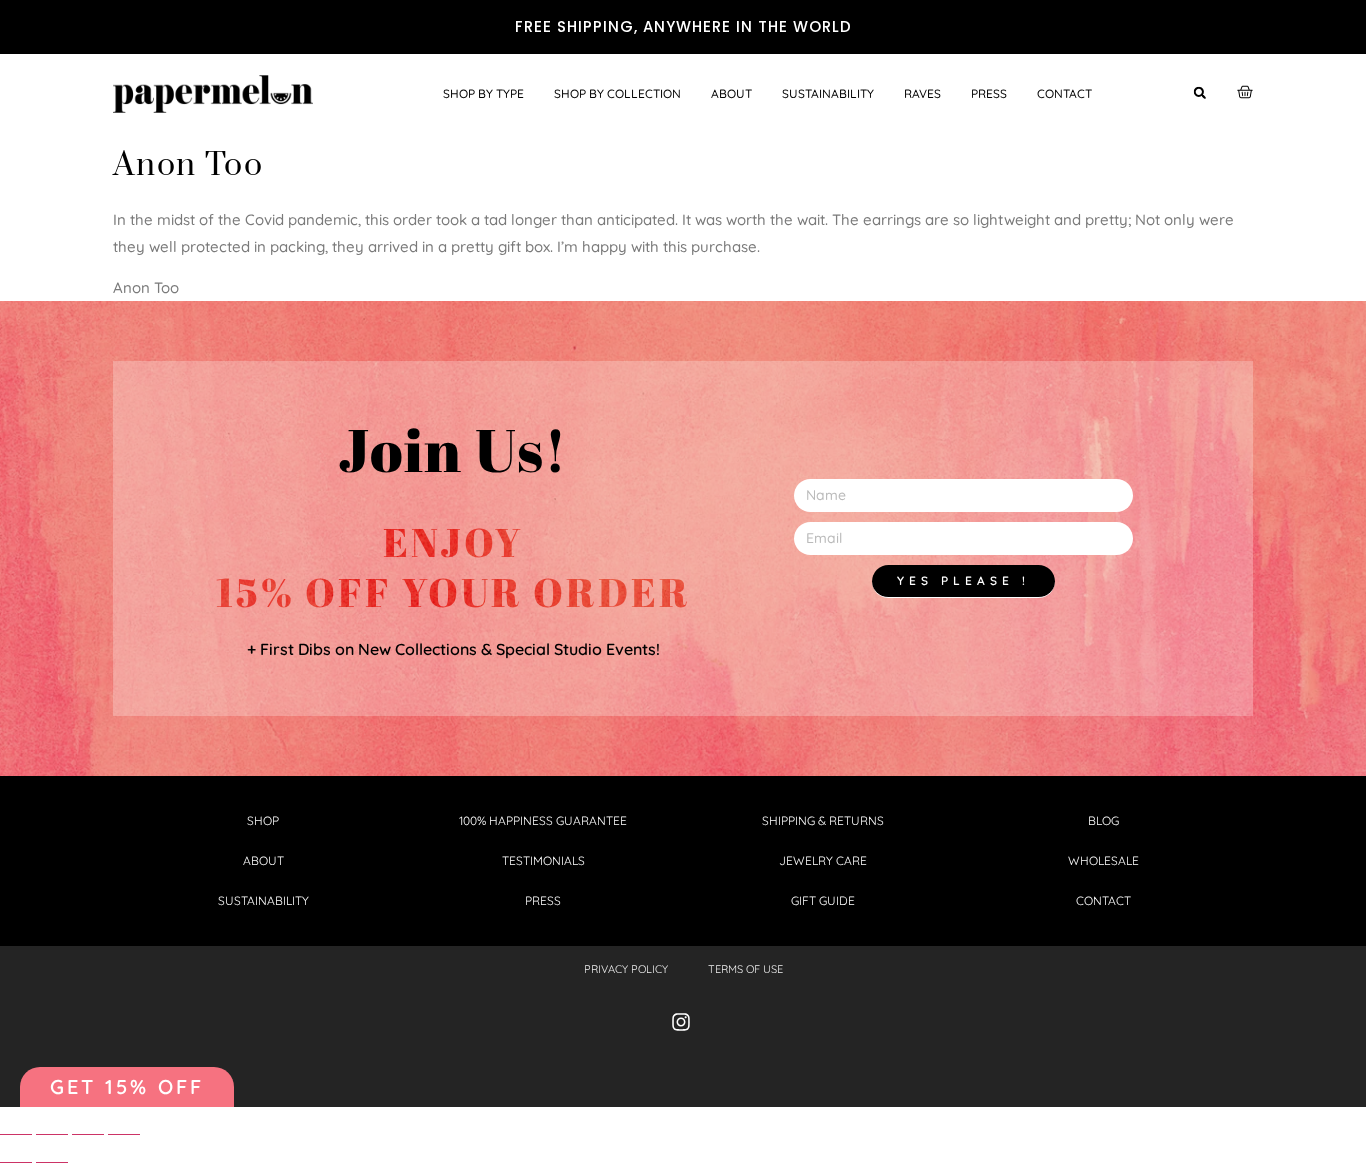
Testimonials (543, 860)
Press (989, 93)
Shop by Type (483, 93)
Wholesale (1103, 860)
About (731, 93)
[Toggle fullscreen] (88, 1126)
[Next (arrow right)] (52, 1154)
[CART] (1245, 92)
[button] (1199, 92)
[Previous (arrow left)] (16, 1154)
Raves (922, 93)
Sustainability (828, 93)
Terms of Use (745, 969)
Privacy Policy (626, 969)
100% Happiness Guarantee (543, 820)
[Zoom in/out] (124, 1126)
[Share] (52, 1126)
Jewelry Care (823, 860)
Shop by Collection (617, 93)
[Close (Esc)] (16, 1126)
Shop (263, 820)
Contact (1064, 93)
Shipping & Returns (823, 820)
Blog (1103, 820)
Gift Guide (823, 900)
